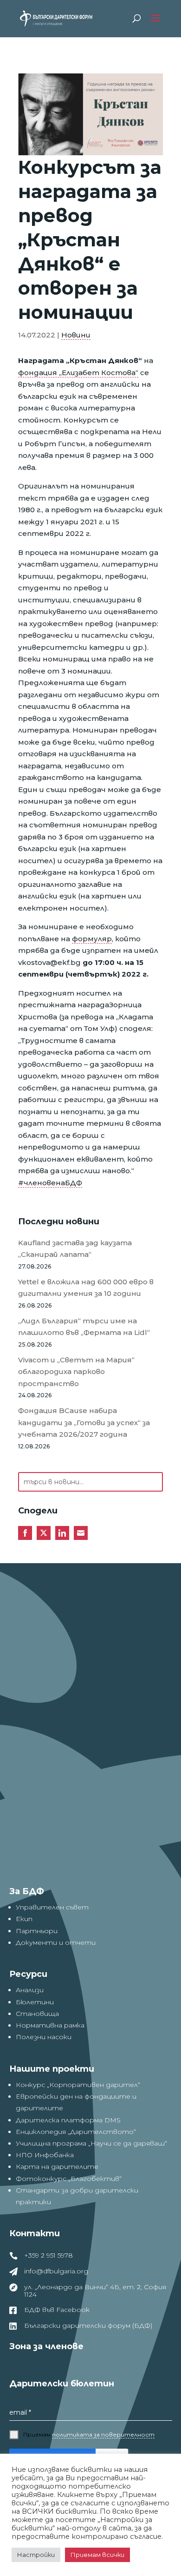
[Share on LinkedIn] (62, 1533)
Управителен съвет (52, 1907)
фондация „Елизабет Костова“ (78, 373)
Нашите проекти (52, 2069)
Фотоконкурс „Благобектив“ (69, 2179)
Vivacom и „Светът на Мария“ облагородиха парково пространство (76, 1372)
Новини (76, 335)
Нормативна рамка (50, 2025)
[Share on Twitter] (44, 1533)
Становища (37, 2014)
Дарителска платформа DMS (68, 2120)
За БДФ (27, 1891)
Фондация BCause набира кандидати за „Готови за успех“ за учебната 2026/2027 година (84, 1422)
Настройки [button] (36, 2555)
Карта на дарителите (57, 2166)
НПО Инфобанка (45, 2155)
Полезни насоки (44, 2037)
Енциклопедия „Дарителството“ (76, 2132)
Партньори (37, 1931)
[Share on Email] (81, 1533)
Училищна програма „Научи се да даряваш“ (91, 2143)
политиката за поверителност (103, 2434)
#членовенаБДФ (50, 1183)
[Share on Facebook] (25, 1533)
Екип (24, 1919)
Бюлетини (35, 2002)
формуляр (92, 939)
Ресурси (28, 1974)
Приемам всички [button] (97, 2555)
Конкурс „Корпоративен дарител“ (78, 2085)
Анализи (30, 1990)
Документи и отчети (56, 1942)
